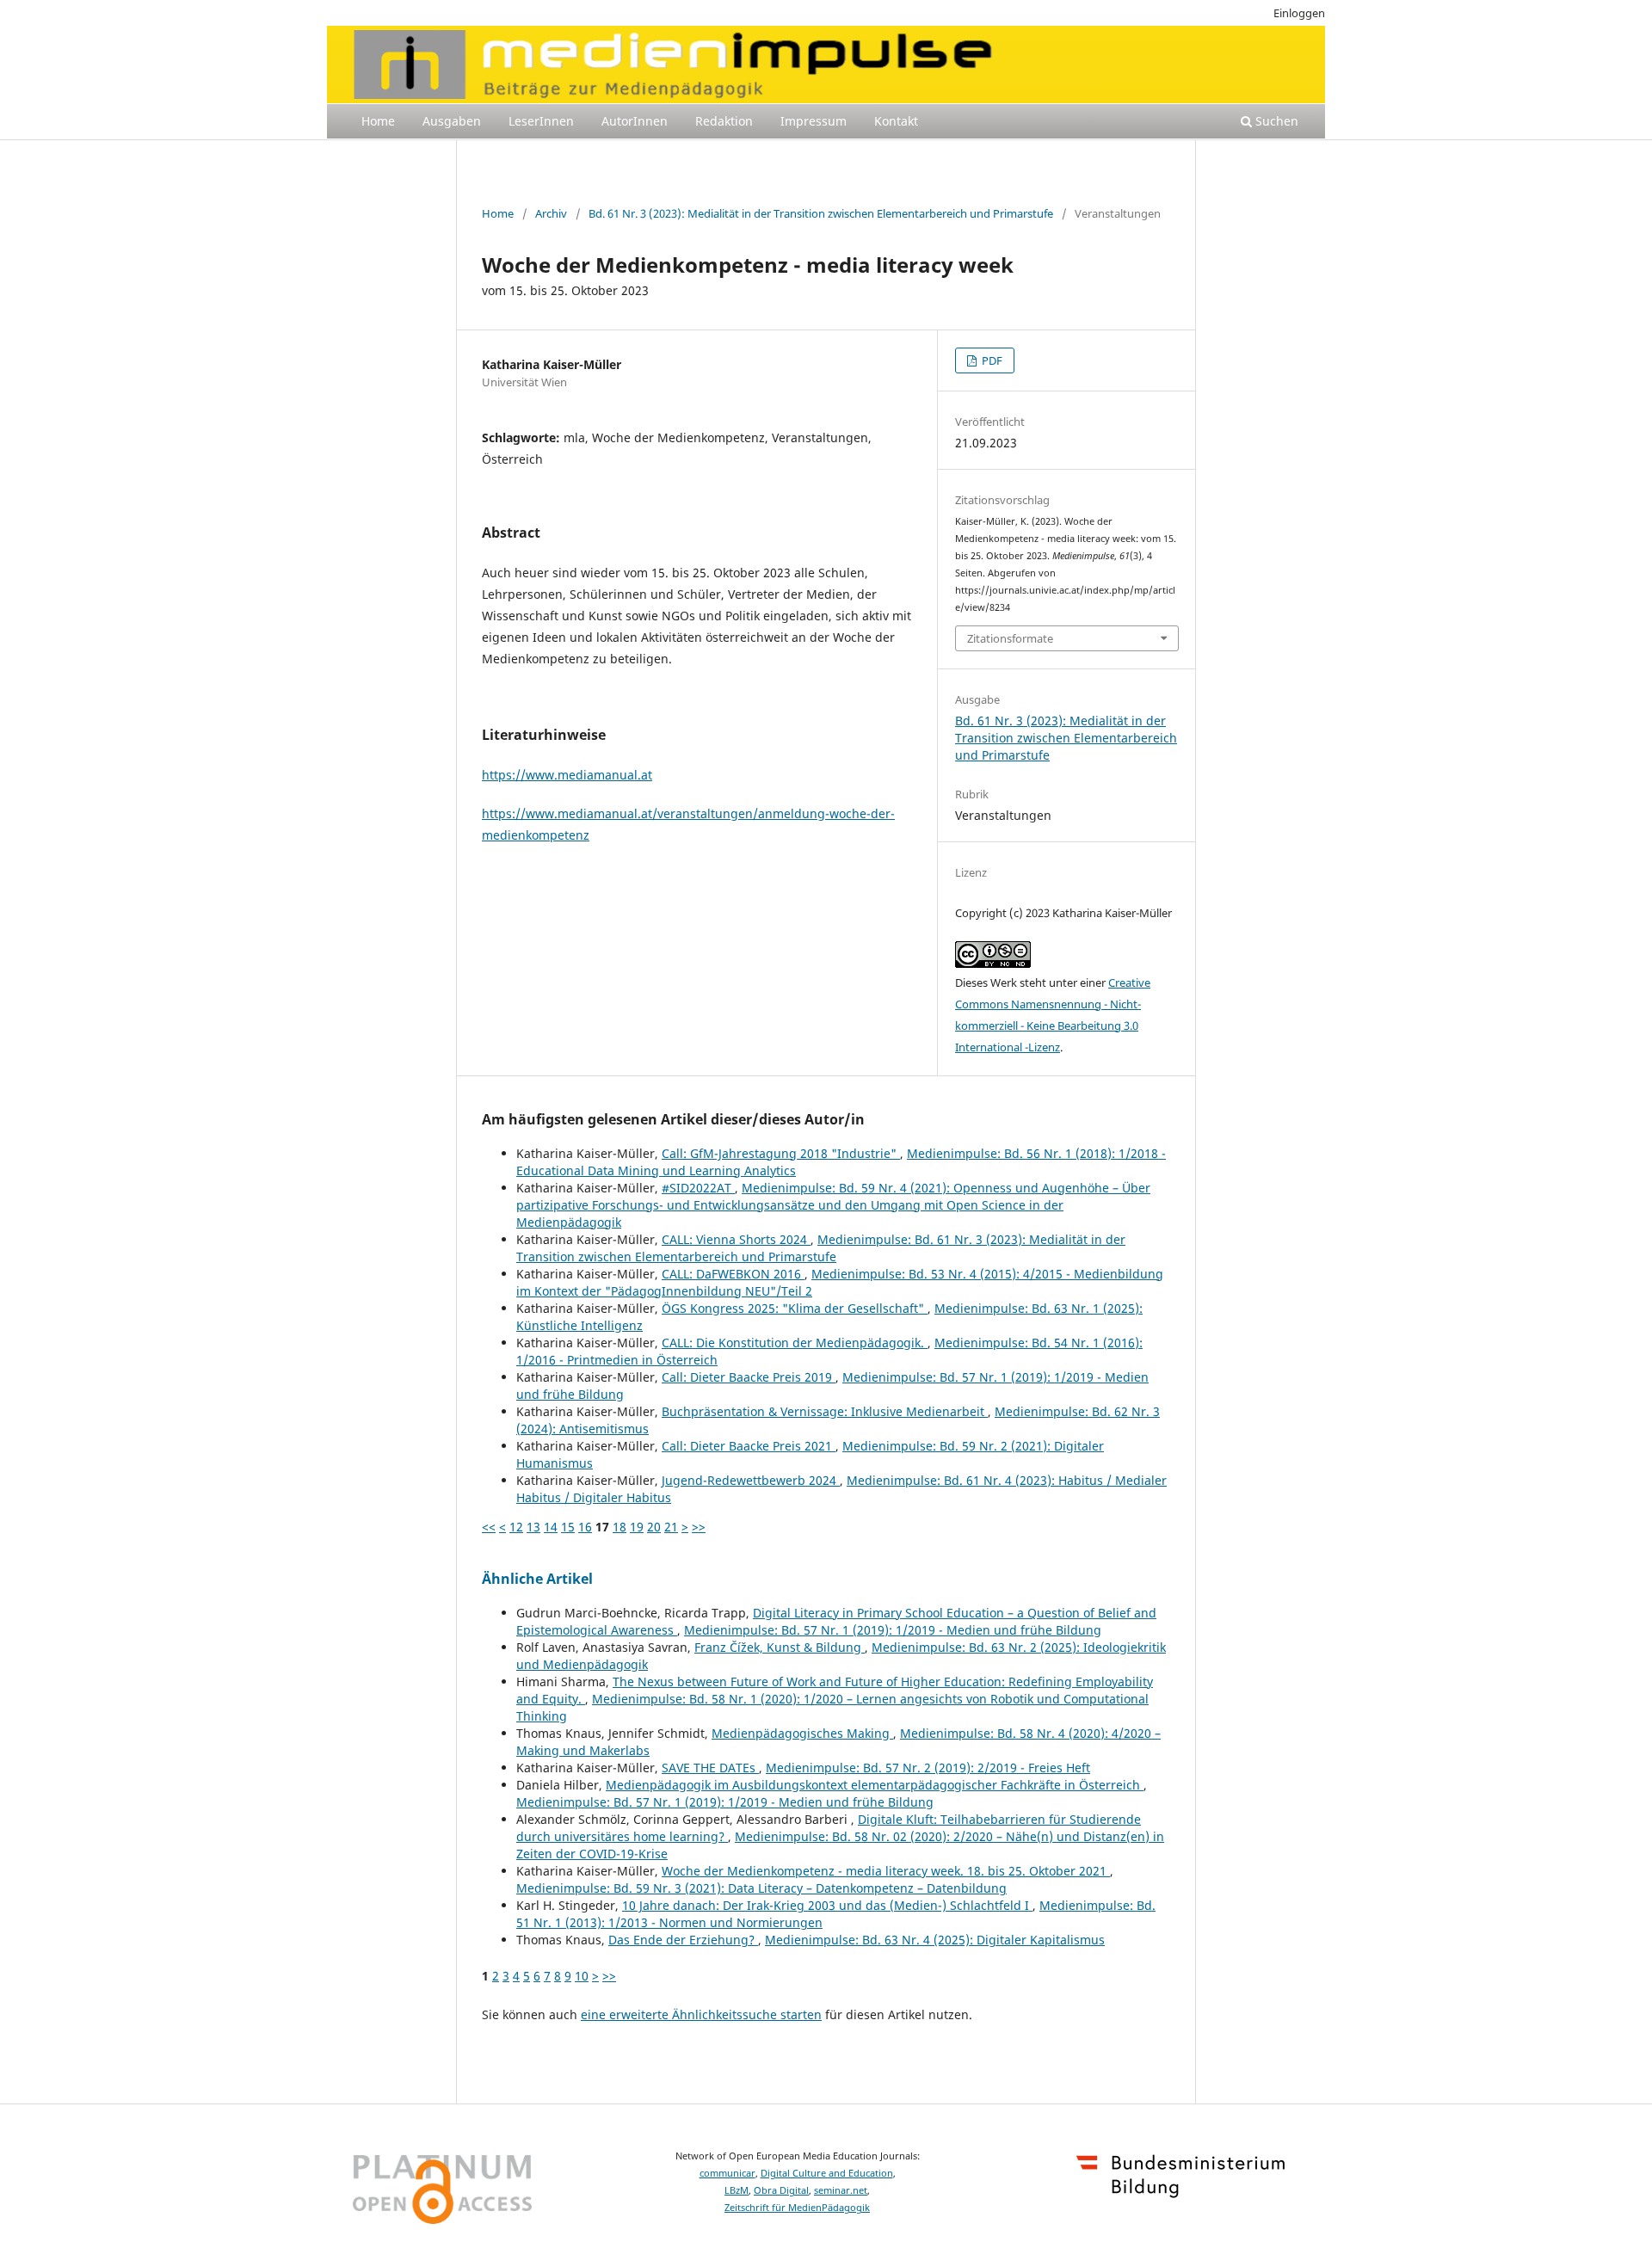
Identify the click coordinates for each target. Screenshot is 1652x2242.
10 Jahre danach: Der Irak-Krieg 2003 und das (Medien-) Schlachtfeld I (827, 1905)
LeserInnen (541, 121)
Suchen (1275, 121)
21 (671, 1527)
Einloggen (1299, 13)
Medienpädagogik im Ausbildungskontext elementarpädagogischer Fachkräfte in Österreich (875, 1785)
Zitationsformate (1010, 638)
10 (582, 1976)
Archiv (551, 213)
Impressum (814, 121)
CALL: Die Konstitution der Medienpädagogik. (795, 1343)
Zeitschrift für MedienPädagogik (797, 2208)
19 (637, 1527)
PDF (991, 360)
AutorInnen (635, 121)
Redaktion (724, 121)
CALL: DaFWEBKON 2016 (733, 1274)
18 (619, 1527)
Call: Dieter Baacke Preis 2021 (749, 1446)
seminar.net (841, 2190)
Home (378, 121)
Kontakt (896, 121)
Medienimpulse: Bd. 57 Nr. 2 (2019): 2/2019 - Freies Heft (928, 1768)
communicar (727, 2173)
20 (654, 1527)
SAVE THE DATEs (710, 1768)
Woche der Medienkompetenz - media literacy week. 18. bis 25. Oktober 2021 (886, 1871)
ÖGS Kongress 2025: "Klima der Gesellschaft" (795, 1308)
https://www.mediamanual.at (567, 775)
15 (568, 1527)
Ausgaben (452, 121)
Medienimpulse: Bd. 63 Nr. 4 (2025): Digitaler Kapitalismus (935, 1940)
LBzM (737, 2190)
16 (585, 1527)
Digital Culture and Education (827, 2173)
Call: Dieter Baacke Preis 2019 (749, 1377)
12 (516, 1527)
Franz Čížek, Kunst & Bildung (780, 1647)
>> (699, 1527)
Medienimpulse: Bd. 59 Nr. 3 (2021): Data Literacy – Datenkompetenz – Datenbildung (761, 1888)
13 (533, 1527)
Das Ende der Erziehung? (683, 1940)
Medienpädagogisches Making (802, 1733)
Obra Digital (781, 2190)
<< (489, 1527)
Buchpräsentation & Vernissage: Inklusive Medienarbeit (825, 1411)
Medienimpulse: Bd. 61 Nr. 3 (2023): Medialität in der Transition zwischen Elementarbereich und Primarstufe (821, 1248)
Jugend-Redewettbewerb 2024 (751, 1480)
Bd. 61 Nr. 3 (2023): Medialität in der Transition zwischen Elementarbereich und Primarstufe (821, 213)
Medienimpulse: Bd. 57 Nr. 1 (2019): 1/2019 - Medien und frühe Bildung (893, 1630)
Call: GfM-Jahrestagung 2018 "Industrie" (781, 1153)
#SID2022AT (698, 1188)
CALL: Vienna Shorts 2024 (736, 1239)
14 (551, 1527)
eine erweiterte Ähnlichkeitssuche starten (701, 2014)
